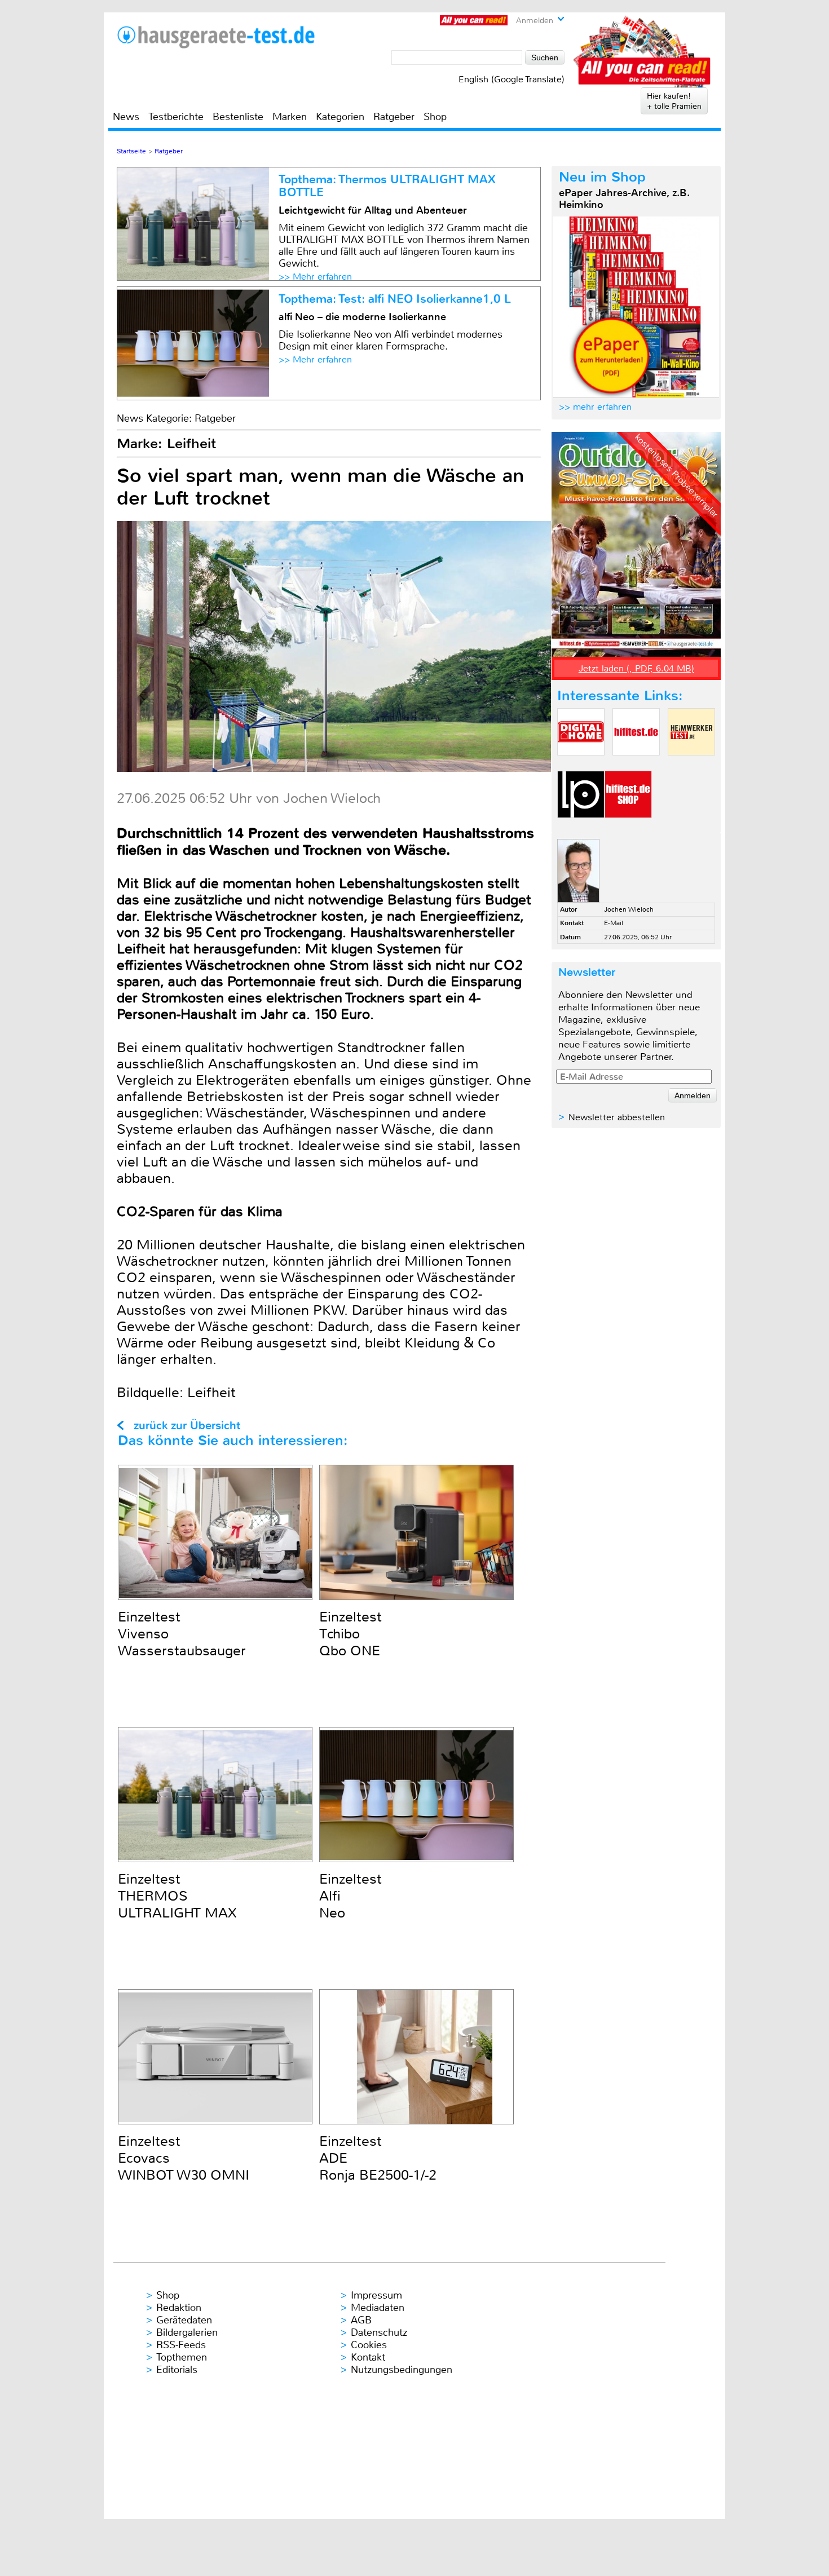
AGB (361, 2320)
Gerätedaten (184, 2320)
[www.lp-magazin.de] (581, 827)
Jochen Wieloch (629, 909)
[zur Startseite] (216, 37)
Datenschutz (379, 2332)
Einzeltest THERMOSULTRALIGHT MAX (177, 1896)
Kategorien (340, 117)
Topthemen (182, 2357)
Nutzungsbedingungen (402, 2370)
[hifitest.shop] (628, 827)
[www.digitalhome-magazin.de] (581, 765)
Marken (290, 117)
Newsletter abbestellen (617, 1117)
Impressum (376, 2295)
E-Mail (614, 923)
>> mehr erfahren (595, 407)
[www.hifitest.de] (636, 765)
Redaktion (179, 2308)
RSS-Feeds (181, 2345)
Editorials (177, 2370)
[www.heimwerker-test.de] (691, 765)
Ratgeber (394, 117)
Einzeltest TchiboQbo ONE (350, 1634)
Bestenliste (238, 117)
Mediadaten (378, 2308)
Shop (435, 117)
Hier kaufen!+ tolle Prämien (674, 101)
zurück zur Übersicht (187, 1426)
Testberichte (176, 117)
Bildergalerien (187, 2332)
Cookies (369, 2345)
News (126, 117)
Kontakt (368, 2357)
